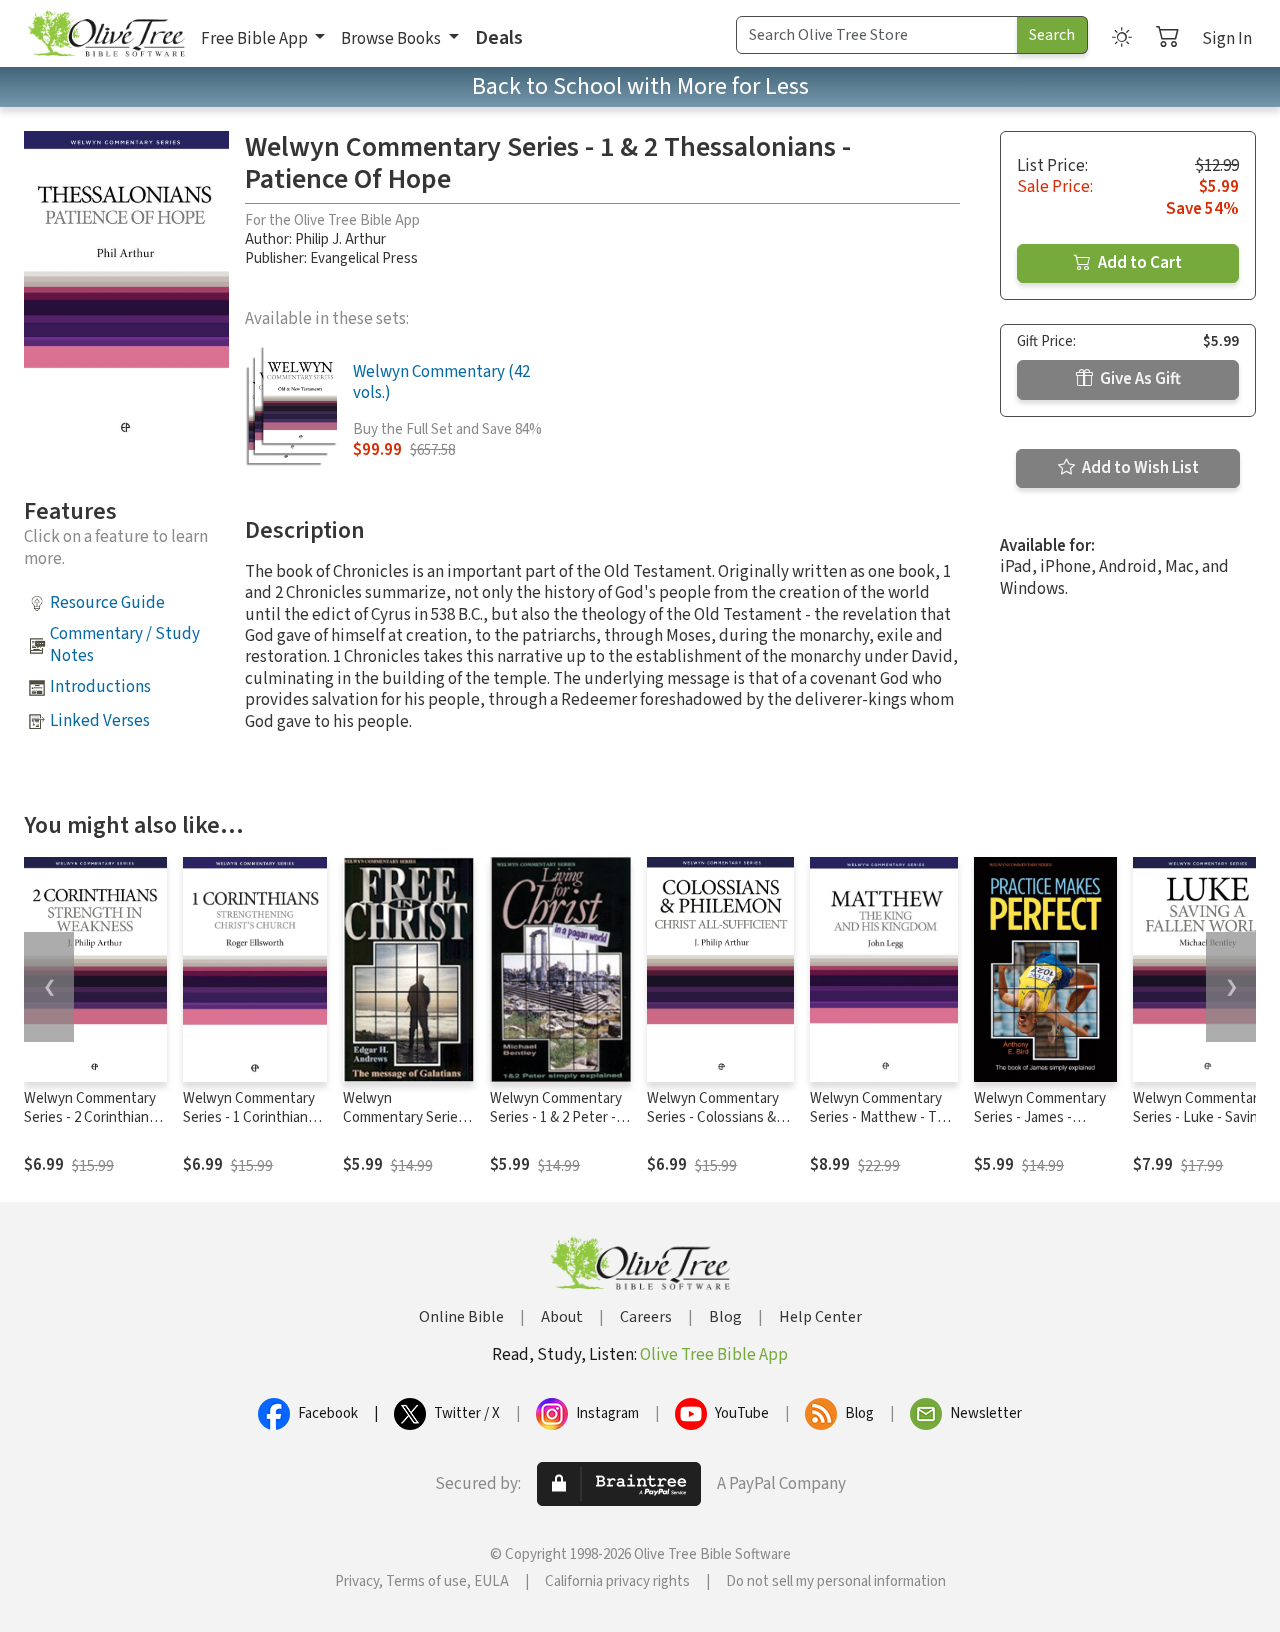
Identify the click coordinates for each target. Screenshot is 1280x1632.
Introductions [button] (100, 687)
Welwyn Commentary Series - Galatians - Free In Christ (408, 1127)
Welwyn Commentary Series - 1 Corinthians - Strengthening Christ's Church (254, 1127)
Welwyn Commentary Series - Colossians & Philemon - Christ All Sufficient (713, 1127)
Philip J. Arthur (340, 239)
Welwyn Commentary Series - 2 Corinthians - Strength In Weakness (94, 1117)
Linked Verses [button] (100, 721)
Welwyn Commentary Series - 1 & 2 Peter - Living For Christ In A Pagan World (556, 1127)
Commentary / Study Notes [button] (125, 644)
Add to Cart (1138, 263)
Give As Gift (1139, 379)
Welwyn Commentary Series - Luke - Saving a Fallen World (1204, 1117)
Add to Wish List (1139, 468)
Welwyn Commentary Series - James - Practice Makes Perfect (1040, 1127)
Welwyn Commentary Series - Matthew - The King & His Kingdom (881, 1117)
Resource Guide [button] (107, 603)
